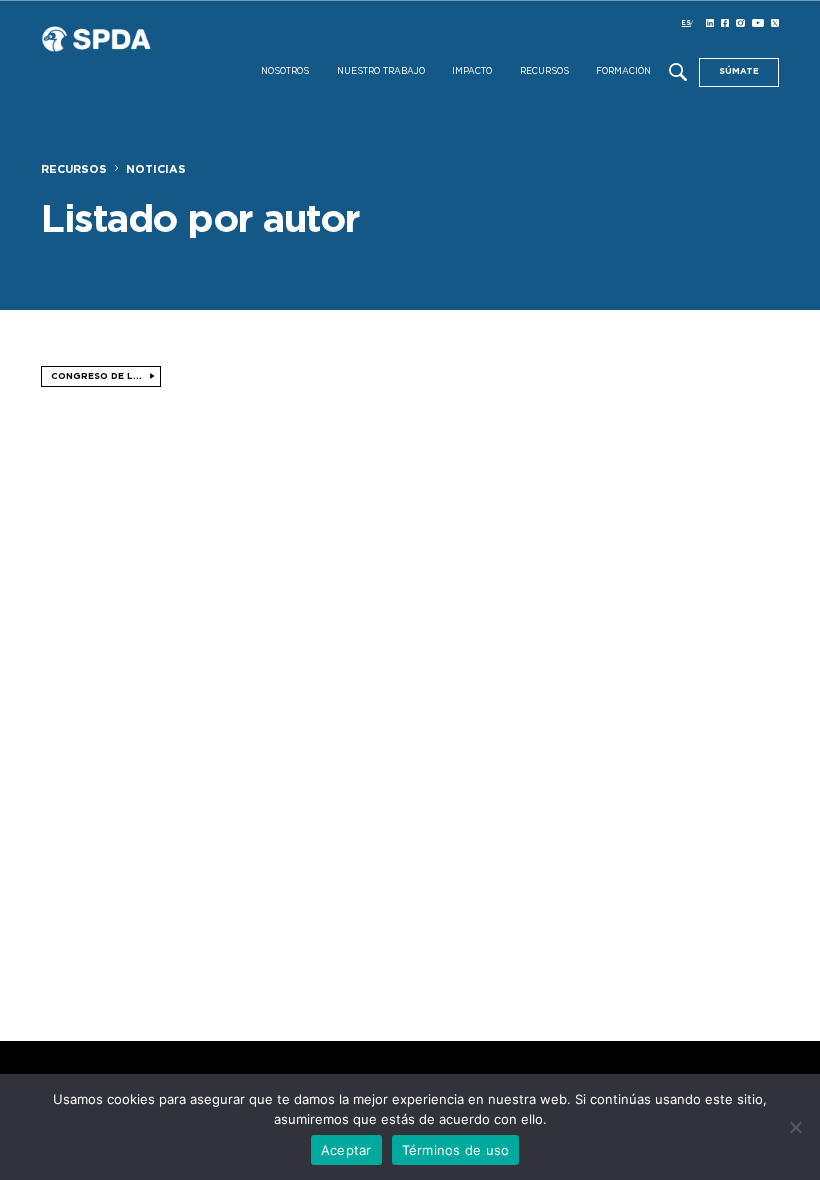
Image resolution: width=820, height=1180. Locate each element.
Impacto (472, 72)
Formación (623, 72)
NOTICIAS (156, 169)
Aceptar (346, 1150)
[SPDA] (151, 56)
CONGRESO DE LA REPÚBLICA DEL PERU (106, 376)
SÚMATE (739, 71)
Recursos (544, 72)
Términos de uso (456, 1150)
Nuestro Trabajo (381, 72)
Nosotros (285, 72)
